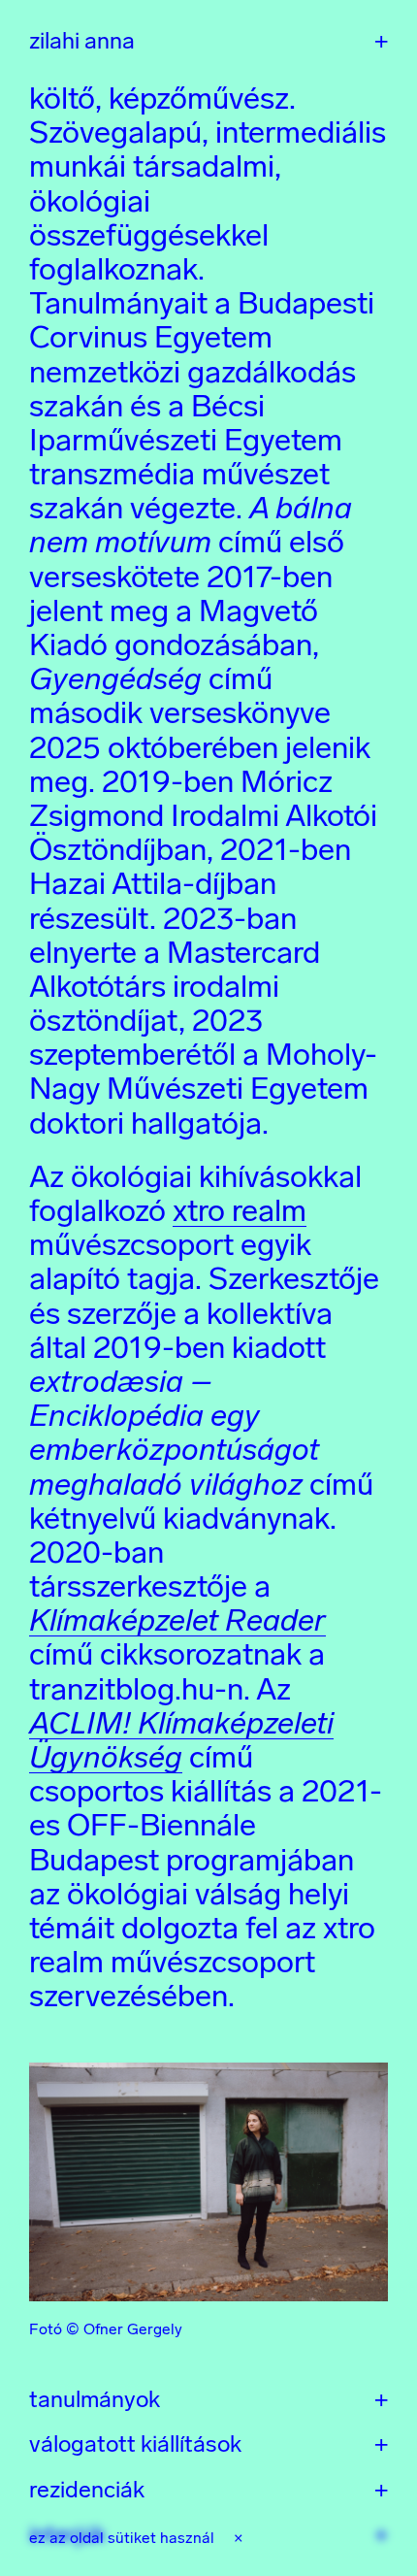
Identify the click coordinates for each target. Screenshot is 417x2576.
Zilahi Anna (82, 41)
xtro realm (240, 1210)
